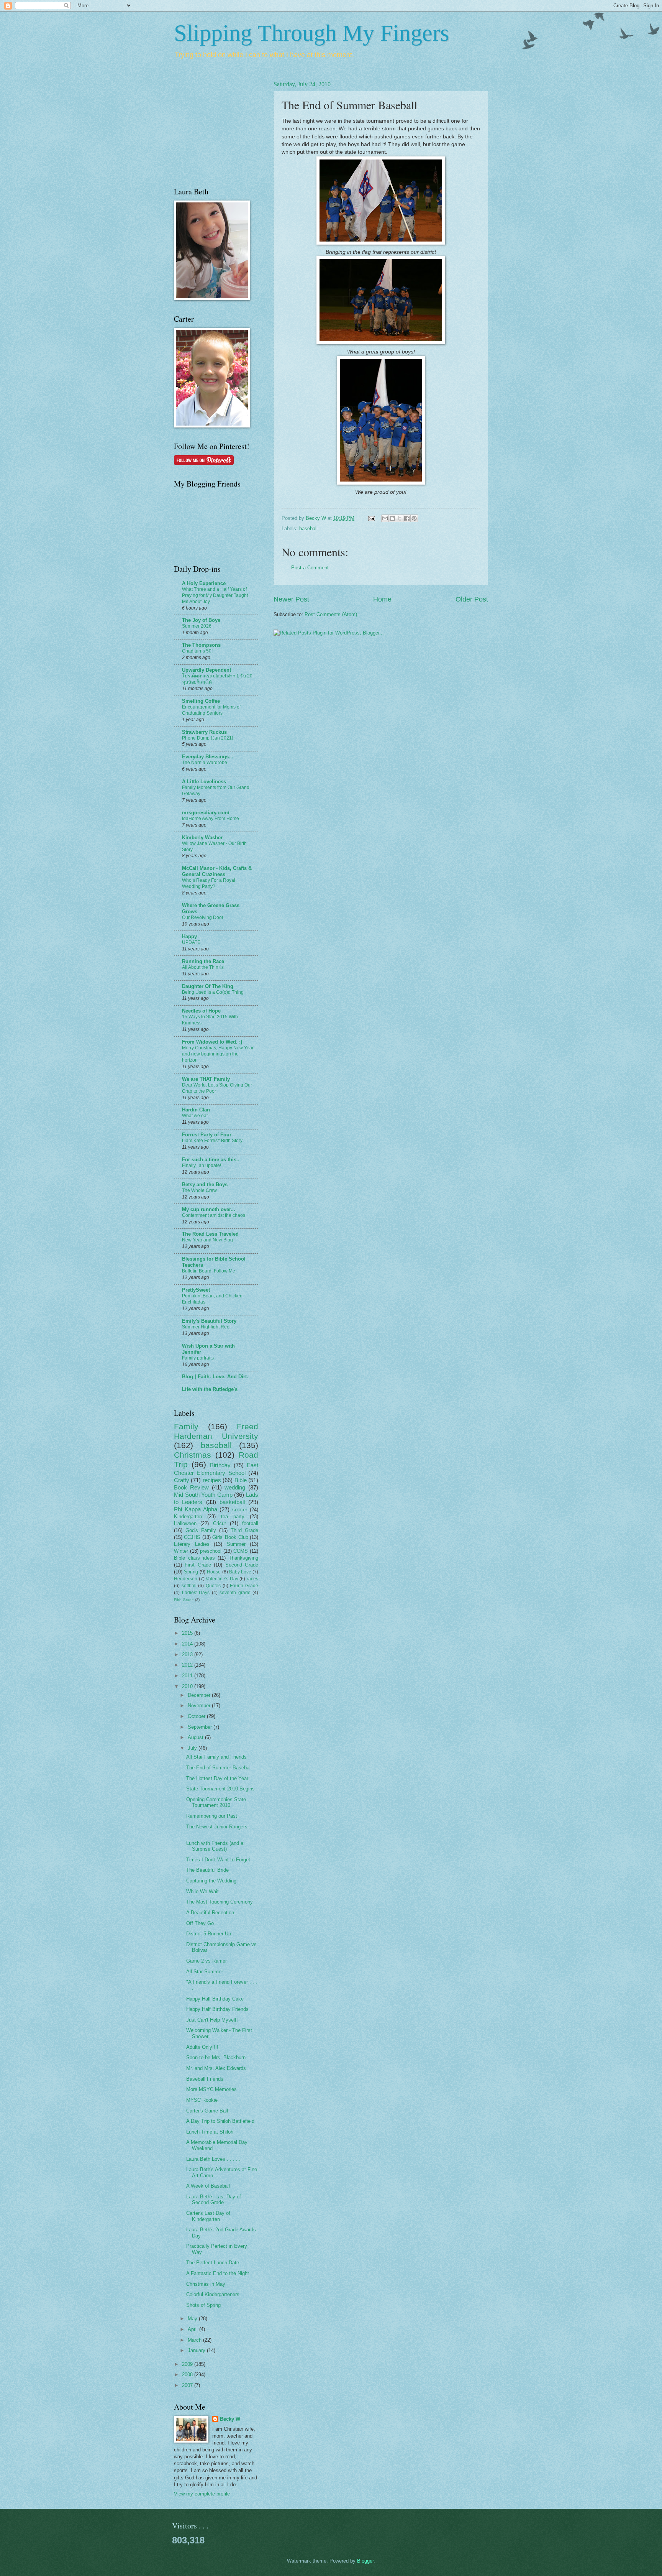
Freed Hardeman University (216, 1431)
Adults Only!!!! (202, 2047)
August (196, 1737)
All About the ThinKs (203, 967)
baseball (308, 529)
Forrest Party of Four (207, 1135)
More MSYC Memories (211, 2089)
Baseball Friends (205, 2079)
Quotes (213, 1586)
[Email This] (385, 518)
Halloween (185, 1523)
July (193, 1748)
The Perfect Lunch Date (213, 2263)
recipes (212, 1480)
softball (189, 1586)
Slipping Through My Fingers (311, 33)
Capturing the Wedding (211, 1881)
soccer (240, 1510)
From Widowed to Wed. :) (212, 1042)
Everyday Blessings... (208, 757)
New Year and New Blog (207, 1240)
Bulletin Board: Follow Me (209, 1271)
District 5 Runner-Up (209, 1934)
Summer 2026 (197, 626)
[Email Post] (371, 518)
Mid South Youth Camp (203, 1495)
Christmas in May (206, 2284)
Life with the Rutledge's (210, 1389)
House (214, 1572)
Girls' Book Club (230, 1537)
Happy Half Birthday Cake (215, 1999)
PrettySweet (196, 1290)
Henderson (186, 1579)
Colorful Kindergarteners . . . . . (220, 2294)
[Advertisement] (197, 127)
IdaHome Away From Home (211, 819)
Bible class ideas (194, 1558)
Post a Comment (310, 568)
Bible (241, 1480)
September (201, 1727)
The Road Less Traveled (210, 1234)
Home (382, 599)
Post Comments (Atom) (331, 614)
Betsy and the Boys (205, 1184)
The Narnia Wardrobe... (206, 763)
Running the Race (203, 961)
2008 (188, 2375)
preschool (211, 1551)
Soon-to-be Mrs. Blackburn (216, 2057)
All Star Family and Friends (216, 1757)
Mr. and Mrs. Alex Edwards (216, 2068)
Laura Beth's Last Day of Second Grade (214, 2200)
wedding (235, 1487)
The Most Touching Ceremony (220, 1902)
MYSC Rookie (202, 2100)
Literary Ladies (192, 1544)
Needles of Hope (201, 1011)
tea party (233, 1517)
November (200, 1706)
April (193, 2329)
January (197, 2350)
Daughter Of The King (208, 986)
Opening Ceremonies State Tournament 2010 (216, 1802)
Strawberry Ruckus (204, 732)
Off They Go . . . (205, 1923)
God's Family (201, 1530)
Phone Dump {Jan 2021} (208, 738)
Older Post (472, 599)
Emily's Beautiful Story (209, 1321)
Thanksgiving (243, 1558)
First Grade (198, 1565)
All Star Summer (205, 1972)
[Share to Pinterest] (414, 518)
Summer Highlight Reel (206, 1327)
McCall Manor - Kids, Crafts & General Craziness (217, 871)
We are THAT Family (206, 1079)
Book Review (191, 1487)
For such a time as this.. (211, 1160)
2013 (188, 1655)
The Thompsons (201, 645)
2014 (188, 1644)
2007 (188, 2385)
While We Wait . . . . (209, 1891)
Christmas (193, 1455)
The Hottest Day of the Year (217, 1778)
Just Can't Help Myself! (212, 2020)
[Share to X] (400, 518)
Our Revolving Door (203, 917)
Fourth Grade (244, 1586)
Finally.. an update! (202, 1166)
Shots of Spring (203, 2305)
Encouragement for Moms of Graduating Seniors (211, 710)
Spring (191, 1572)
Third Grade (244, 1530)
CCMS (241, 1551)
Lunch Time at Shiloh (210, 2132)
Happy (189, 936)
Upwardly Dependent (206, 670)
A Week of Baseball (208, 2186)
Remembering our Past (212, 1816)
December (200, 1695)
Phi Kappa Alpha (196, 1509)
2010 (188, 1686)
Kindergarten (188, 1517)
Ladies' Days (196, 1593)
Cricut (220, 1523)
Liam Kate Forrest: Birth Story (212, 1141)
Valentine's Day (222, 1579)
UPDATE (191, 942)
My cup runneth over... (209, 1209)
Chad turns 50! (197, 651)
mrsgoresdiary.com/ (206, 813)
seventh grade (235, 1593)
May (193, 2319)
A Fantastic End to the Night (218, 2273)
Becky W (230, 2419)
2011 (188, 1676)
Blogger (365, 2561)
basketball (232, 1502)
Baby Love (240, 1572)
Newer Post (291, 599)
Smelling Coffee (201, 701)
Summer (236, 1544)
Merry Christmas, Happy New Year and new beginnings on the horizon (218, 1054)
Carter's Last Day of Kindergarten (208, 2216)
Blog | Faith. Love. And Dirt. (215, 1377)
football (250, 1523)
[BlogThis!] (392, 518)
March (195, 2340)
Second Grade (242, 1565)
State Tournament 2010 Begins (220, 1789)
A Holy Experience (204, 583)
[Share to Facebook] (407, 518)
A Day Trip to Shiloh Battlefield (220, 2121)
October (197, 1716)
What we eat (195, 1116)
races (252, 1579)
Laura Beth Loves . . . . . (213, 2159)
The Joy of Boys (201, 620)
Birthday (220, 1465)
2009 (188, 2364)
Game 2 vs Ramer (206, 1961)
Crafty (182, 1480)
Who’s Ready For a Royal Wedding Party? (209, 883)
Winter (181, 1551)
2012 (188, 1665)
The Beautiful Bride (207, 1870)
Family (186, 1426)
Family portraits (198, 1358)
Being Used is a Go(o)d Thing (213, 992)
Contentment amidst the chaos (214, 1215)
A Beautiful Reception (210, 1913)
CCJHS (192, 1537)
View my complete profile (202, 2494)
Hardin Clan (196, 1110)
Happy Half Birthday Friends (217, 2009)
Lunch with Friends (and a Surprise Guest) (215, 1846)
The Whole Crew (199, 1190)
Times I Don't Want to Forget (218, 1860)
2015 (188, 1633)
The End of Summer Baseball (219, 1768)
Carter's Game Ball (207, 2111)
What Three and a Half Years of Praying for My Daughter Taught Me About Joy (215, 595)
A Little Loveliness (204, 782)
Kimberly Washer (202, 838)
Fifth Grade (184, 1600)
